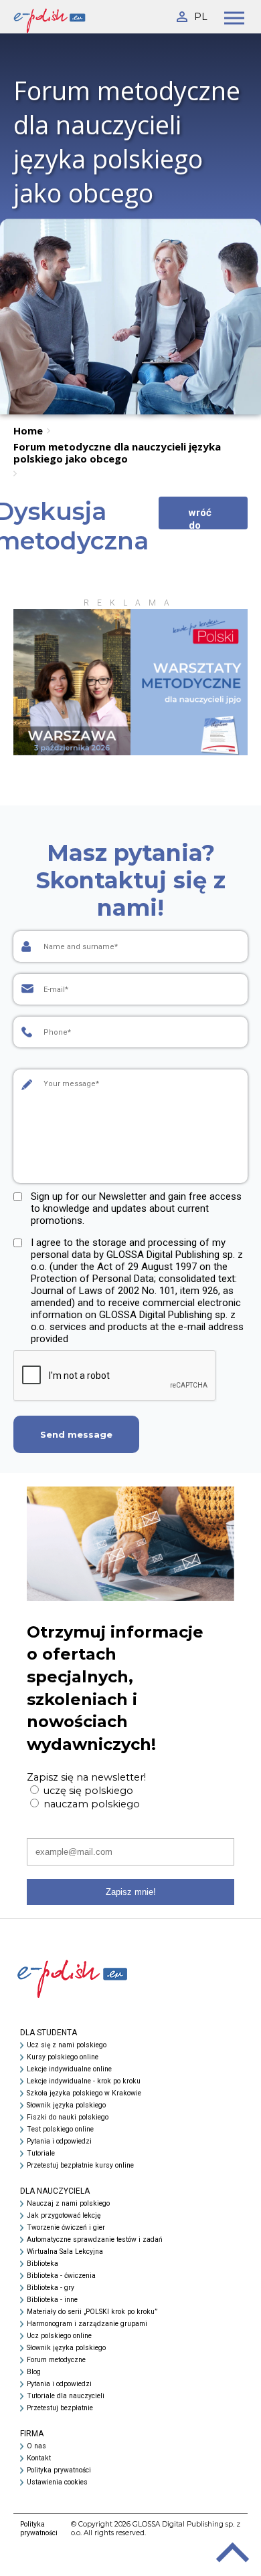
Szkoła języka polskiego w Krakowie (84, 2093)
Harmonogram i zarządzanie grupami (87, 2324)
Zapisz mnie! (131, 1892)
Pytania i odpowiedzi (59, 2141)
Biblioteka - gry (51, 2288)
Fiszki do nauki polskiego (68, 2117)
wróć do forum (203, 518)
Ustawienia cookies (57, 2482)
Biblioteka (42, 2264)
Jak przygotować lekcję (64, 2215)
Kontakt (39, 2458)
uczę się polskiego (87, 1791)
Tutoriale (41, 2153)
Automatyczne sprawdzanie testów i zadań (95, 2239)
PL (201, 17)
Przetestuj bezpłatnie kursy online (80, 2165)
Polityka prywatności (59, 2470)
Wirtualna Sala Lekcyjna (65, 2251)
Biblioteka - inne (52, 2300)
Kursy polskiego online (63, 2057)
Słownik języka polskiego (66, 2105)
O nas (36, 2446)
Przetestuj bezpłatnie (60, 2408)
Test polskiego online (60, 2129)
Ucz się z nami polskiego (67, 2045)
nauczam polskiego (90, 1804)
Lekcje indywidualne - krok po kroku (84, 2081)
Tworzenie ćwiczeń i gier (66, 2227)
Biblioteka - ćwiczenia (61, 2276)
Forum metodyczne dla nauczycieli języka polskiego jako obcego (117, 453)
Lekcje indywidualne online (69, 2069)
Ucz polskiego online (59, 2336)
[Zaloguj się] (181, 14)
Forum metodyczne (56, 2360)
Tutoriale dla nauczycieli (66, 2396)
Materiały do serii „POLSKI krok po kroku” (92, 2312)
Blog (34, 2372)
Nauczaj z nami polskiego (68, 2203)
